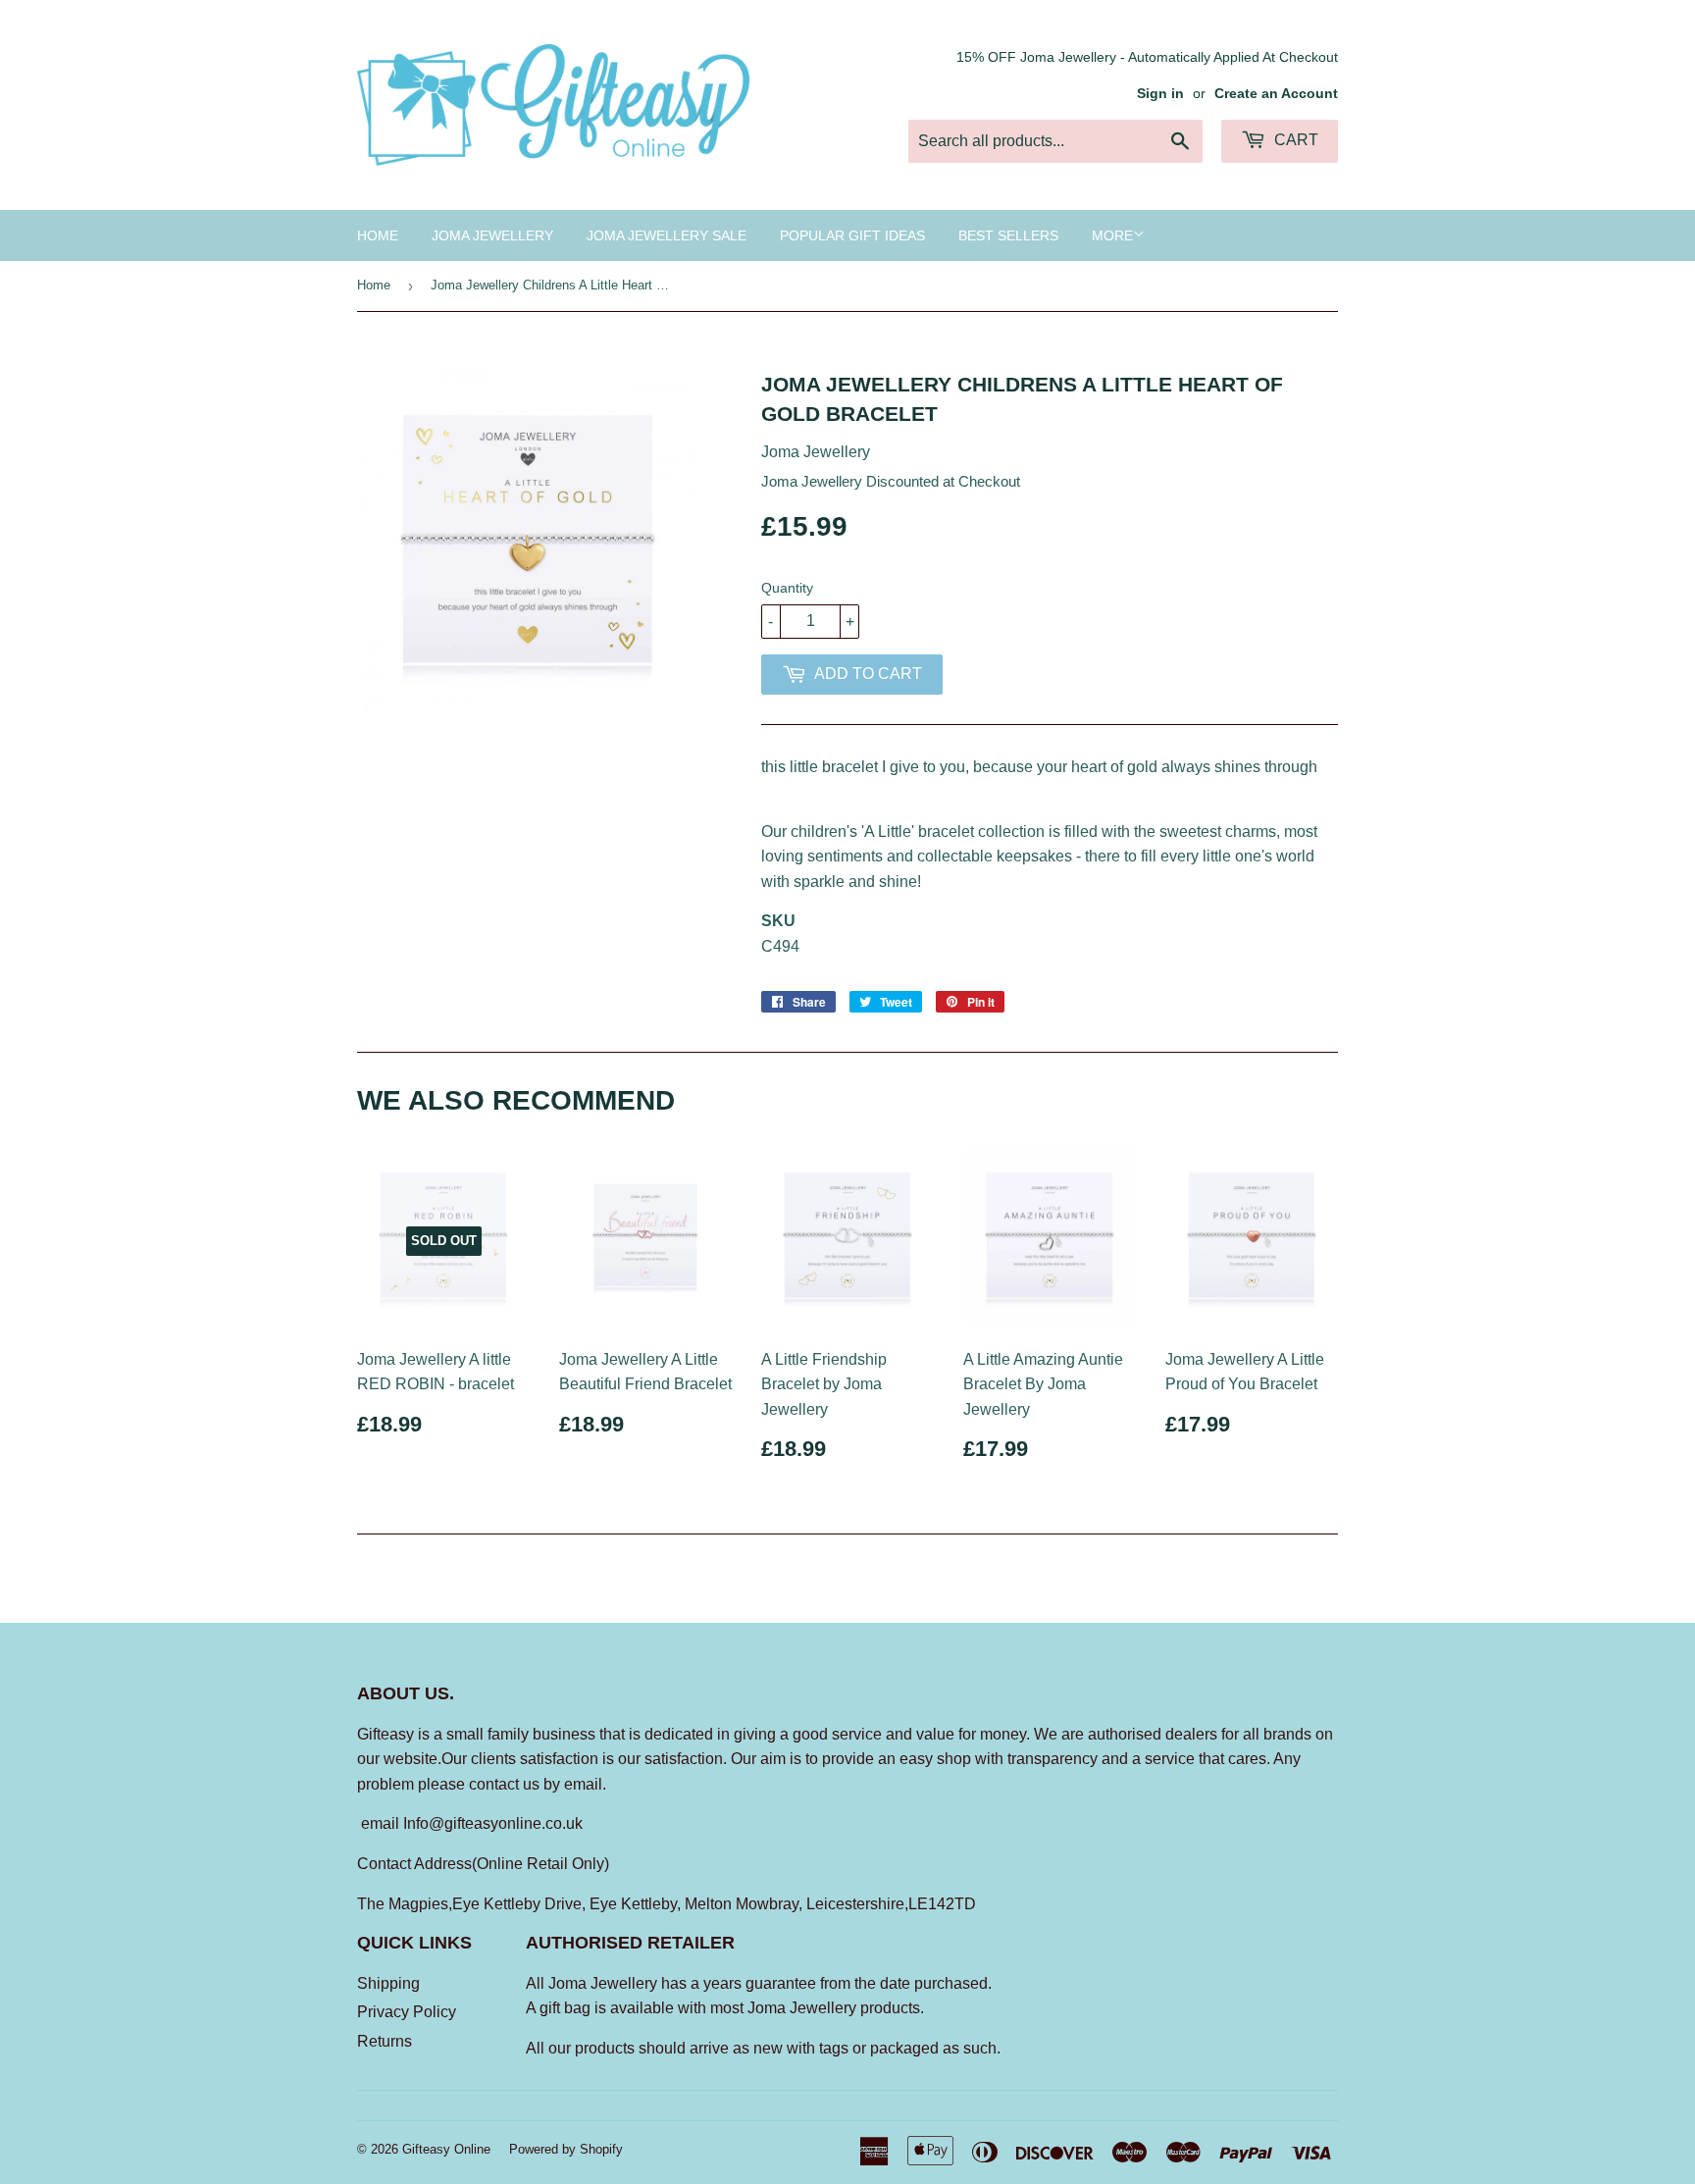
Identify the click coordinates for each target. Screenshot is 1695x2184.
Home (378, 235)
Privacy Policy (407, 2012)
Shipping (388, 1983)
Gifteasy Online (446, 2149)
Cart (1294, 140)
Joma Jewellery (492, 235)
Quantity (787, 588)
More (1112, 235)
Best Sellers (1008, 235)
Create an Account (1276, 94)
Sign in (1160, 94)
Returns (385, 2041)
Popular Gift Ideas (852, 235)
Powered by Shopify (566, 2149)
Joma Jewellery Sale (667, 235)
